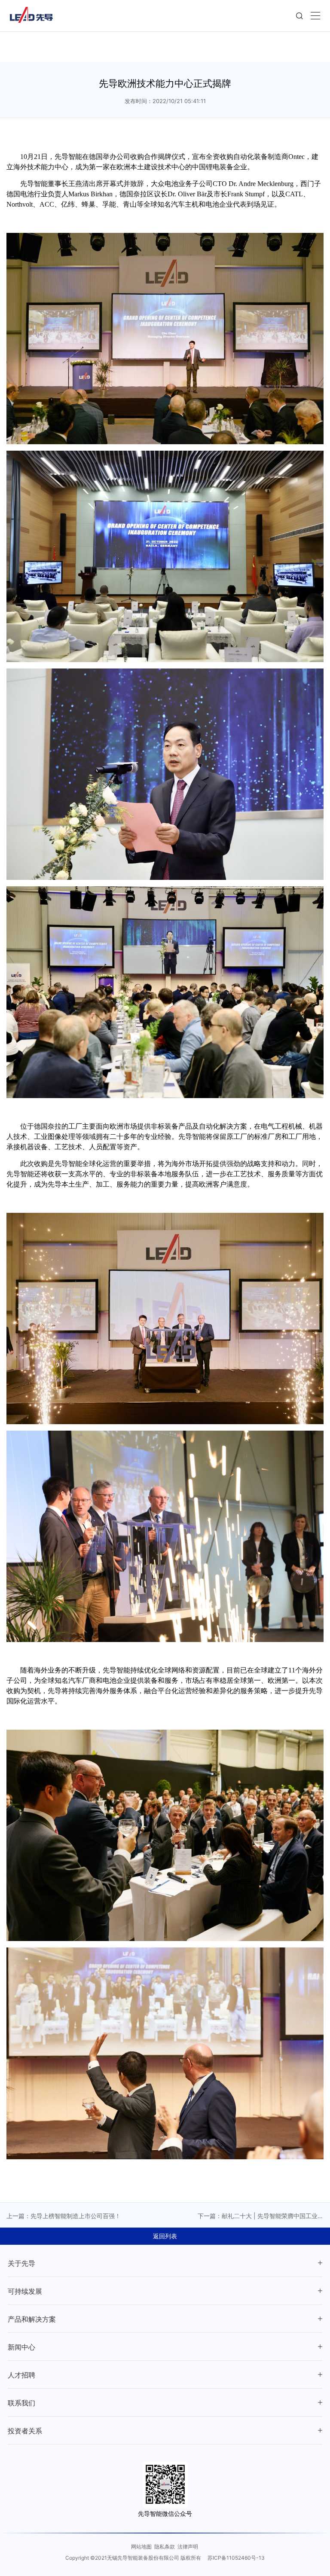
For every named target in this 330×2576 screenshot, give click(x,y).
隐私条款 (165, 2547)
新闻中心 (21, 2347)
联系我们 (21, 2403)
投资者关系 (25, 2431)
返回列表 (165, 2236)
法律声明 (188, 2547)
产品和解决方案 (32, 2319)
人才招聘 (21, 2375)
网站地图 (141, 2547)
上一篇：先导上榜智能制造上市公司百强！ (64, 2216)
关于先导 (21, 2263)
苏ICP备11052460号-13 (236, 2558)
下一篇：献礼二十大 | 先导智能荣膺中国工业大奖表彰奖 (261, 2216)
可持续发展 (25, 2291)
